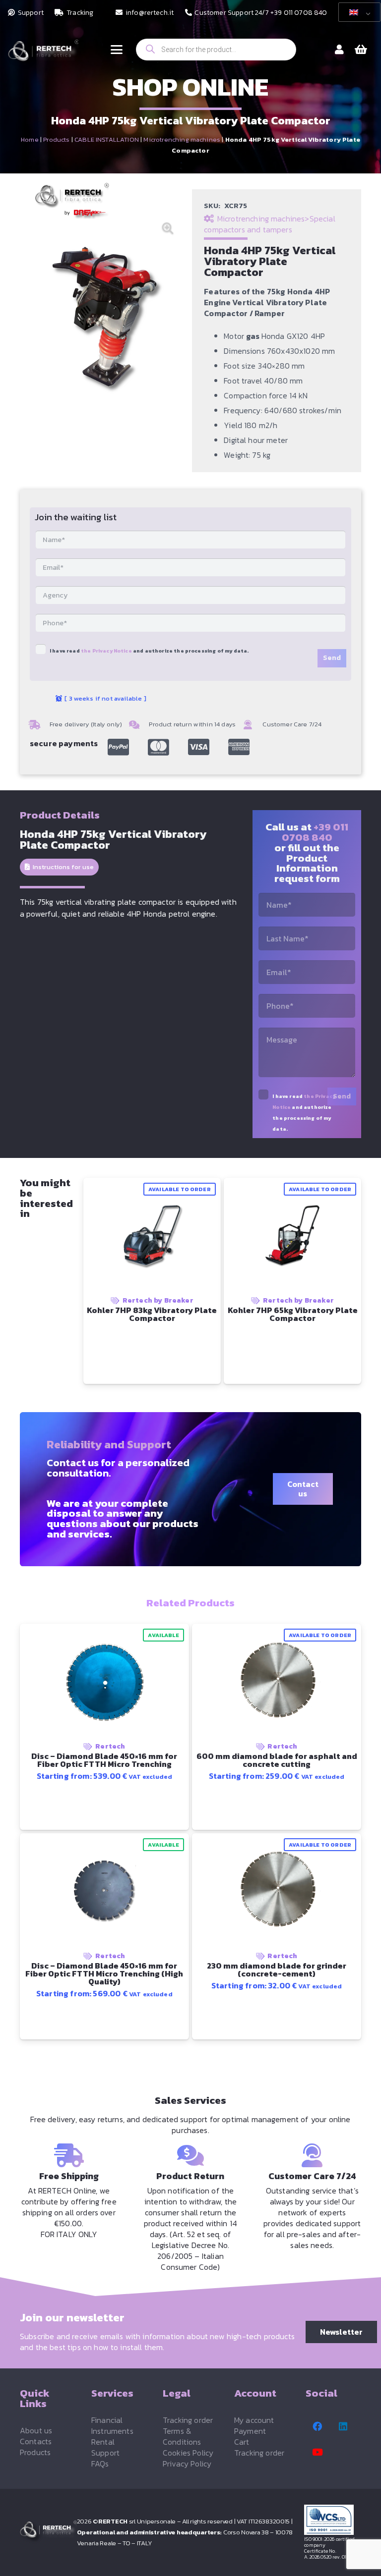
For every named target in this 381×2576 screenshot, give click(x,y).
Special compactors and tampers (270, 224)
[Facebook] (317, 2426)
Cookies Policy (188, 2453)
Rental (103, 2442)
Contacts (36, 2441)
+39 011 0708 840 (315, 832)
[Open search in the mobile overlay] (216, 50)
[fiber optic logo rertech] (43, 55)
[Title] (118, 747)
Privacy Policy (187, 2464)
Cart (242, 2442)
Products (56, 139)
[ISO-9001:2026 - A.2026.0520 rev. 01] (333, 2520)
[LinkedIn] (343, 2426)
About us (36, 2430)
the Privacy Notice (106, 651)
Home (30, 139)
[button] (117, 50)
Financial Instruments (112, 2425)
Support (105, 2453)
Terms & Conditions (182, 2436)
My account (254, 2420)
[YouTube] (317, 2452)
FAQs (100, 2464)
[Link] (339, 50)
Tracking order (188, 2420)
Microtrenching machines (182, 139)
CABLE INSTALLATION (107, 139)
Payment (250, 2431)
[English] (358, 12)
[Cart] (361, 50)
